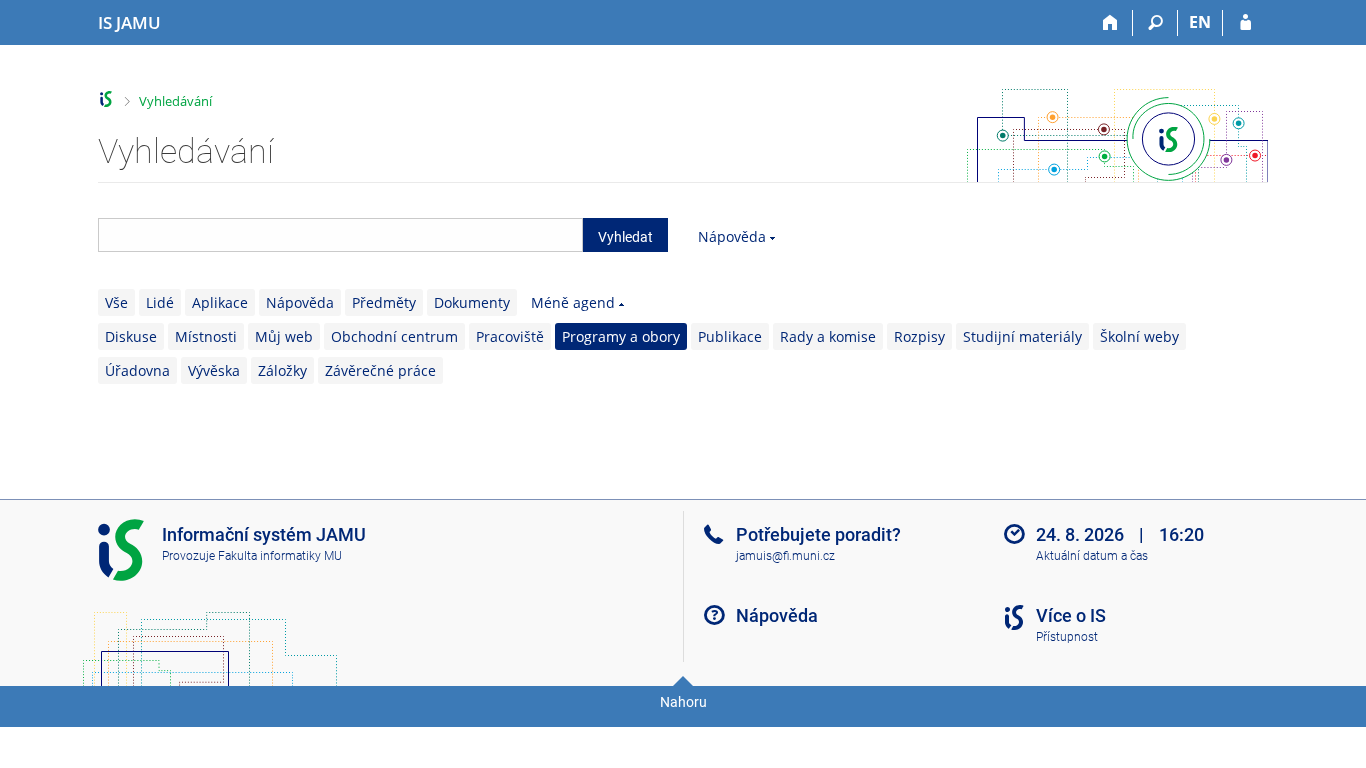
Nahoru (683, 702)
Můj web (284, 336)
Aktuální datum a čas (1092, 556)
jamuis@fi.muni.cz (785, 556)
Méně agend (573, 302)
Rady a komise (828, 336)
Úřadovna (137, 370)
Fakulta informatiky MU (280, 556)
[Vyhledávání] (1155, 23)
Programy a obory (621, 336)
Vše (116, 302)
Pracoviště (510, 336)
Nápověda (732, 236)
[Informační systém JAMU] (106, 99)
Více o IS (1071, 615)
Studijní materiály (1022, 336)
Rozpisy (919, 336)
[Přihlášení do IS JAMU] (1245, 23)
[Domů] (1110, 23)
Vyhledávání (175, 101)
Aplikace (220, 302)
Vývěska (214, 370)
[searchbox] (340, 235)
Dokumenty (472, 302)
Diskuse (131, 336)
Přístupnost (1067, 637)
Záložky (282, 370)
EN (1200, 22)
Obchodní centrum (394, 336)
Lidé (160, 302)
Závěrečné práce (380, 370)
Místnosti (206, 336)
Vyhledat (625, 237)
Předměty (384, 302)
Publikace (730, 336)
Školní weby (1139, 336)
